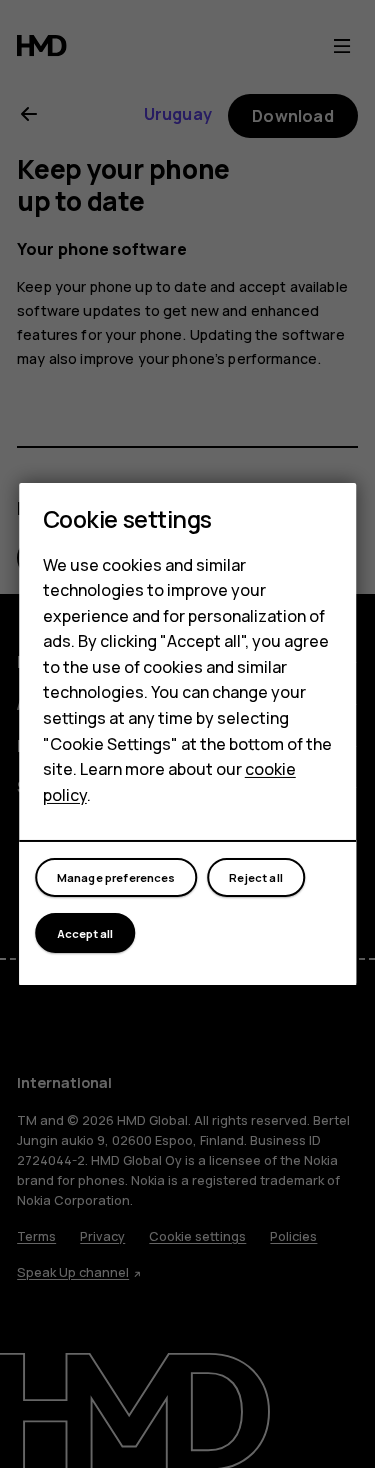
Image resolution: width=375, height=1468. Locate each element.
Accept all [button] (85, 933)
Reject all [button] (256, 877)
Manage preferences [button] (116, 877)
